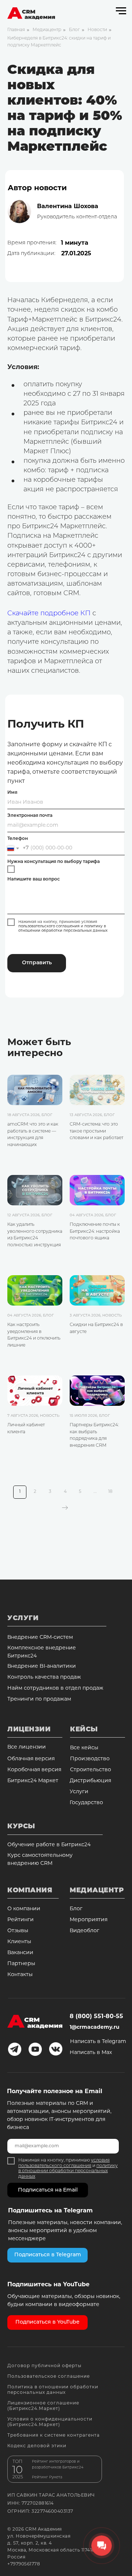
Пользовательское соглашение (49, 2377)
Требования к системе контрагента (54, 2436)
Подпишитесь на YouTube (48, 2285)
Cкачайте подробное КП (49, 614)
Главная (16, 30)
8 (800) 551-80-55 (96, 2017)
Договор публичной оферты (44, 2366)
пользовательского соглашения (49, 926)
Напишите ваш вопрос (34, 879)
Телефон (18, 839)
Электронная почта (30, 816)
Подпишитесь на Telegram (50, 2211)
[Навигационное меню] (121, 11)
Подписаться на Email (48, 2190)
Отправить (37, 963)
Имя (12, 793)
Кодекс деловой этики (37, 2446)
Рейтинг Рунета (47, 2477)
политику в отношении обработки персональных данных (63, 929)
